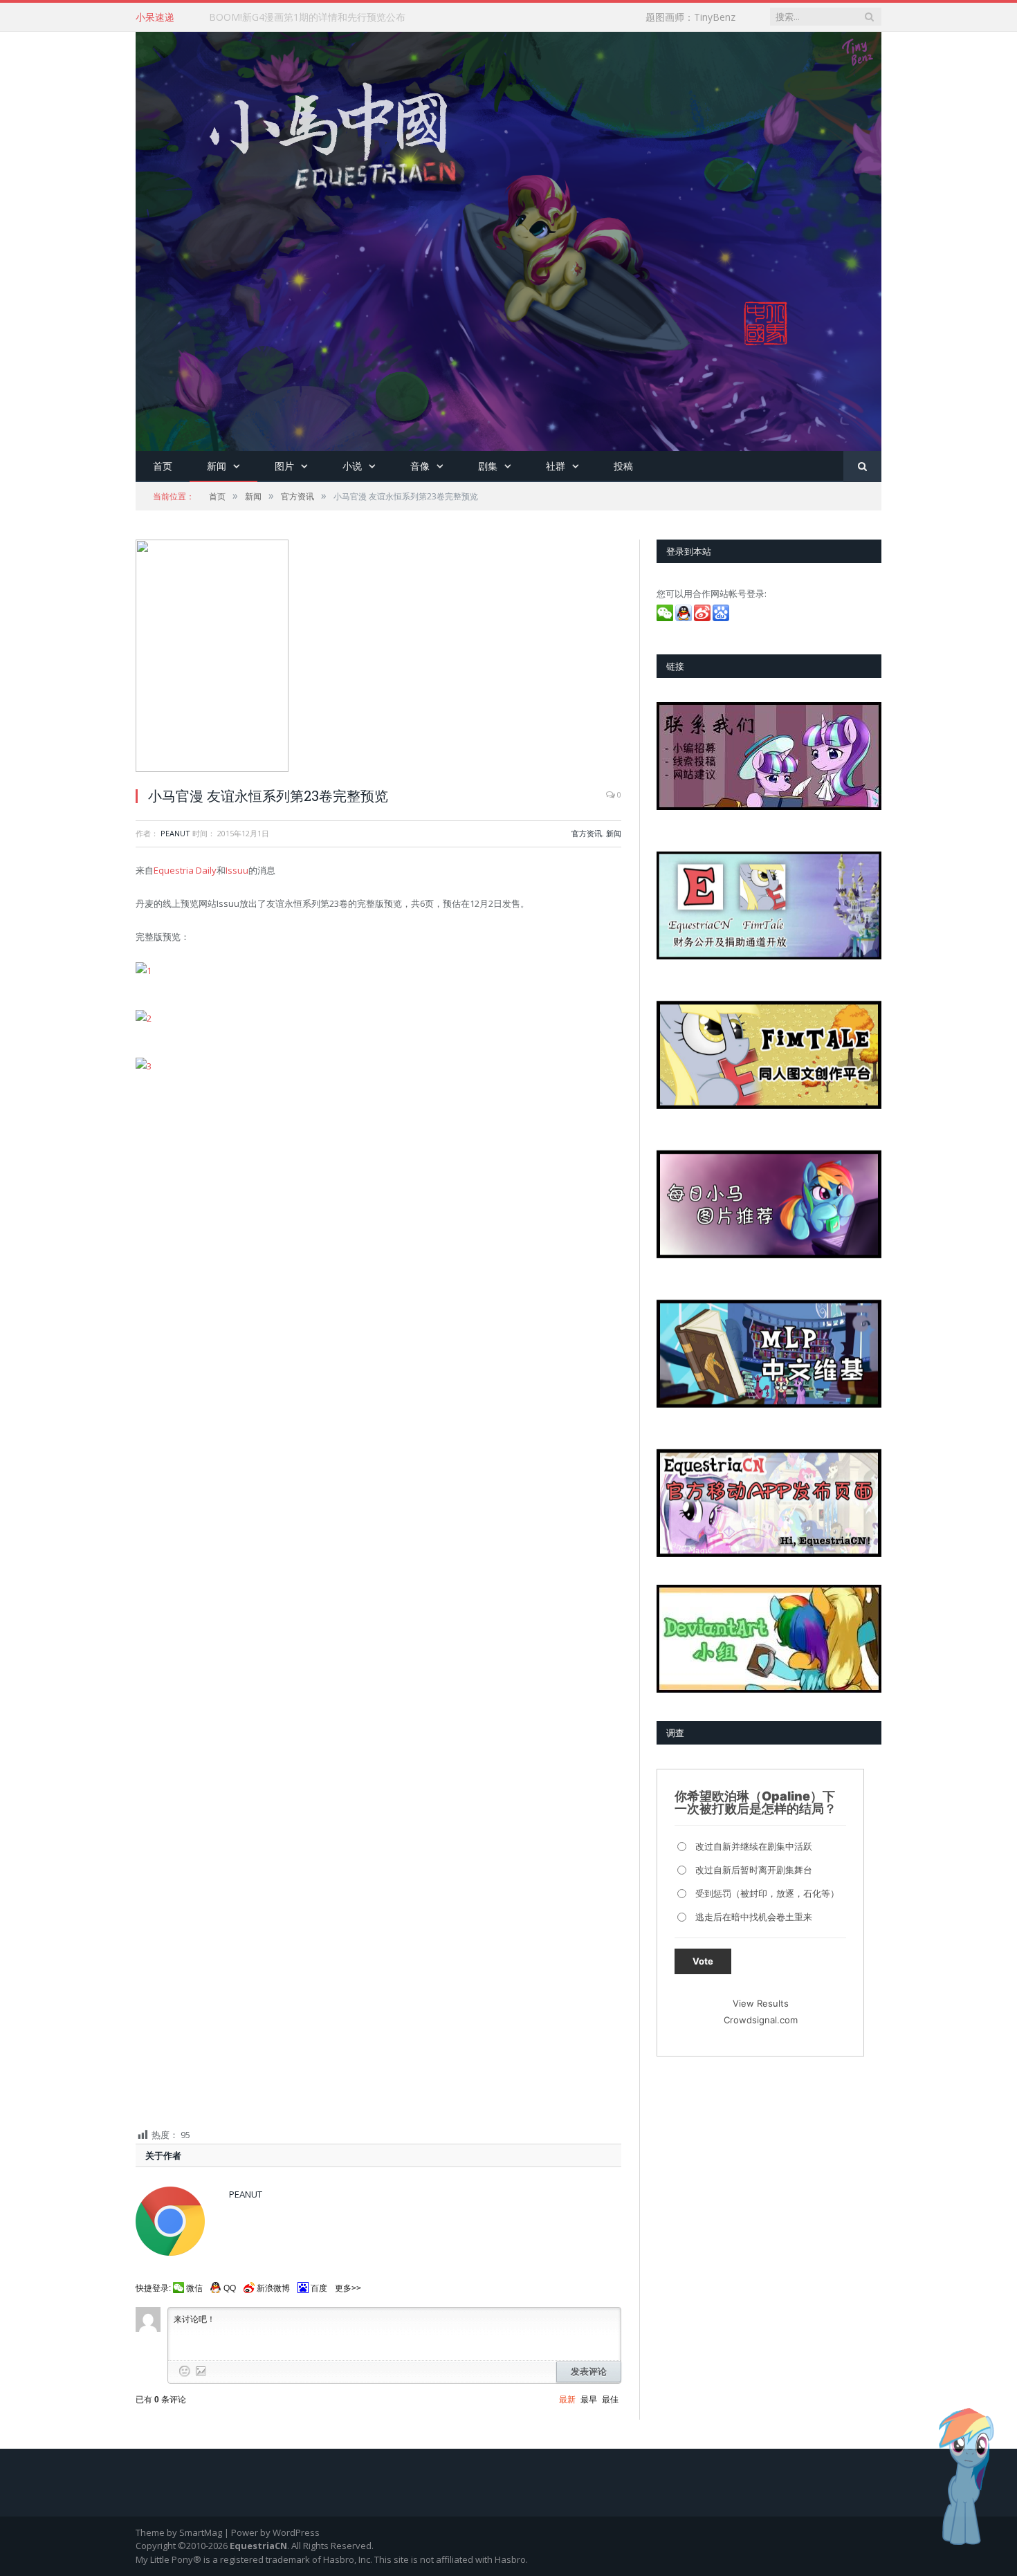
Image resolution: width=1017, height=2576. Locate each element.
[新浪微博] (703, 618)
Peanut (175, 833)
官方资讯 (587, 833)
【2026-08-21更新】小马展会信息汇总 (293, 17)
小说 (352, 466)
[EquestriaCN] (508, 238)
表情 (185, 2371)
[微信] (666, 618)
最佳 (610, 2400)
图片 (284, 466)
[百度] (722, 618)
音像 (420, 466)
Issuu (237, 870)
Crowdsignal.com (761, 2020)
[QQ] (685, 618)
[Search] (862, 467)
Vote (703, 1961)
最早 (589, 2400)
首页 (163, 466)
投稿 (623, 466)
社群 (556, 466)
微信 (194, 2288)
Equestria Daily (185, 870)
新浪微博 (273, 2288)
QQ (230, 2288)
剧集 (488, 466)
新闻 (217, 466)
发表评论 (589, 2372)
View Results (761, 2003)
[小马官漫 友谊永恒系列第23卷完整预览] (378, 657)
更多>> (348, 2288)
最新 (567, 2400)
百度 (319, 2288)
